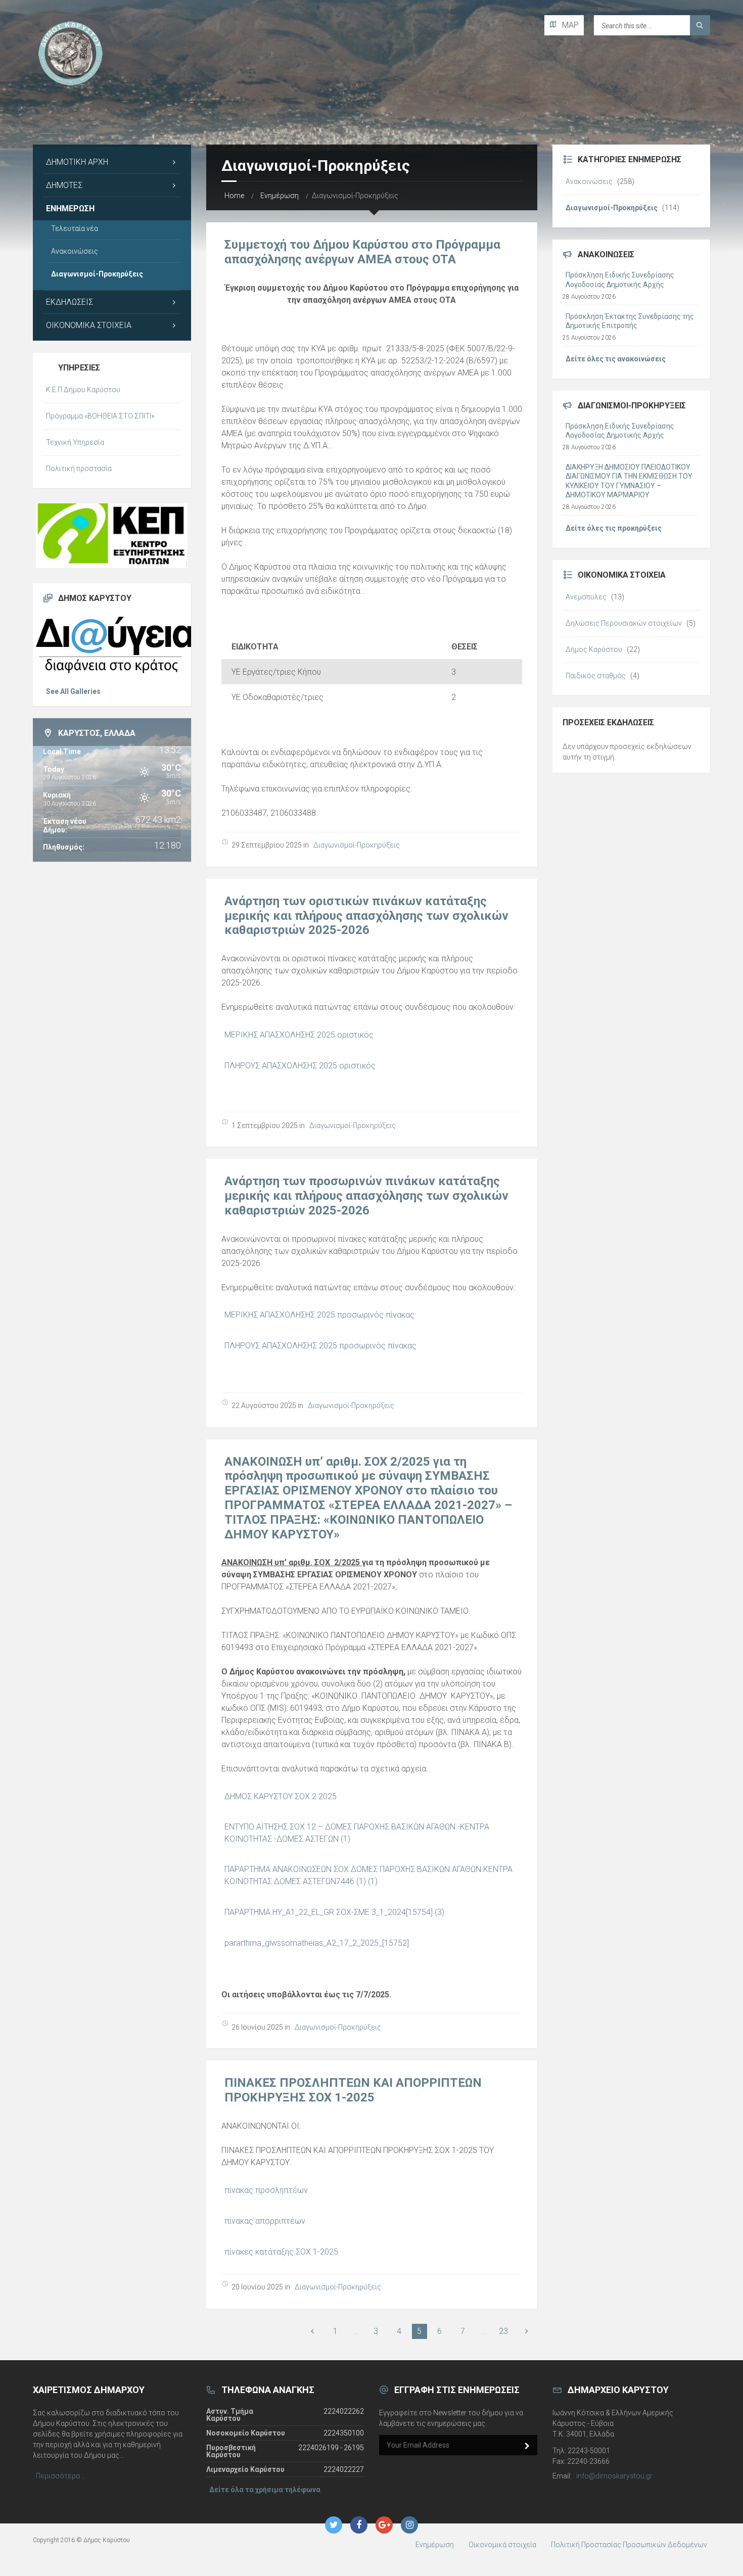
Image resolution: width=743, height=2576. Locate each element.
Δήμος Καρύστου (594, 649)
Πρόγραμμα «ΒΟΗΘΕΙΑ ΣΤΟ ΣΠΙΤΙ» (100, 416)
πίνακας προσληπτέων (266, 2190)
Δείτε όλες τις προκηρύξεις (614, 528)
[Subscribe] (527, 2446)
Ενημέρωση (280, 196)
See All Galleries (73, 691)
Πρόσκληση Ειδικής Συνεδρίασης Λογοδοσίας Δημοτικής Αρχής (620, 279)
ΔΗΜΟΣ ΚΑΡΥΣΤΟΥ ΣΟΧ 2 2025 (281, 1796)
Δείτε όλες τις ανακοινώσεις (616, 359)
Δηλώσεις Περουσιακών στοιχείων (624, 623)
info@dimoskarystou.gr (614, 2476)
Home (234, 196)
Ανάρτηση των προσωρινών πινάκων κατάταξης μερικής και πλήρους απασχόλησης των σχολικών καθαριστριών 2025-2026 (366, 1196)
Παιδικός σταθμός (596, 676)
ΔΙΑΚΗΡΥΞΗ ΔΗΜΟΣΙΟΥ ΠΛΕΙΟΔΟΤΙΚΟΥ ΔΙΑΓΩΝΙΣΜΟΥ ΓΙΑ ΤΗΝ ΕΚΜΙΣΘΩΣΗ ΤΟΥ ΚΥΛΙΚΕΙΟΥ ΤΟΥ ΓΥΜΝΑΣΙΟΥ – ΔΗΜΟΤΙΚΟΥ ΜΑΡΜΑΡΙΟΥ (629, 481)
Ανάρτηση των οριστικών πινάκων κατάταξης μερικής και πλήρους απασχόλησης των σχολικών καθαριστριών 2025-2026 (366, 916)
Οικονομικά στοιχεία (89, 325)
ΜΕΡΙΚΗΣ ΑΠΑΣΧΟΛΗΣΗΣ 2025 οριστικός (299, 1035)
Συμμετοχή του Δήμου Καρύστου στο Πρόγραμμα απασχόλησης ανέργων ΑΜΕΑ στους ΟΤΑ (362, 252)
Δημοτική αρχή (77, 162)
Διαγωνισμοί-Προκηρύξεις (357, 845)
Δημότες (64, 185)
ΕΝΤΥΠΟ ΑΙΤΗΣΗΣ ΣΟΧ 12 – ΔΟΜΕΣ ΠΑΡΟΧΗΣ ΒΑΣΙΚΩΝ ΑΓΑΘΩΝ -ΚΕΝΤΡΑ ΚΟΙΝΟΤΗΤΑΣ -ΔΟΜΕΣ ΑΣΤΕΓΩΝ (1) (357, 1833)
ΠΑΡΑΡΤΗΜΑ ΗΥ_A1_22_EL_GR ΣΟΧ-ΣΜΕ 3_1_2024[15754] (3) (334, 1912)
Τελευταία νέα (75, 228)
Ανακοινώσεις (75, 251)
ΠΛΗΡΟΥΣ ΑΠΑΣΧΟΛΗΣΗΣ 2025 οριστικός (300, 1066)
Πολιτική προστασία (79, 469)
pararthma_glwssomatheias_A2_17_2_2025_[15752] (317, 1943)
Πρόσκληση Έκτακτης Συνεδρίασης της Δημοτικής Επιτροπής (630, 321)
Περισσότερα (58, 2476)
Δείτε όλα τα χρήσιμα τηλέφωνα (265, 2490)
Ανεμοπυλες (586, 597)
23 (503, 2331)
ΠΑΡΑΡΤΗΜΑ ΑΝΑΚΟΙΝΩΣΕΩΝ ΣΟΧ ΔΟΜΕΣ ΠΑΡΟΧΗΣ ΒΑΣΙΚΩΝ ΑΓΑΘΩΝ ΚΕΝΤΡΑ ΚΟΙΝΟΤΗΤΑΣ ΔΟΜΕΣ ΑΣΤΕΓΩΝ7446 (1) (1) (368, 1875)
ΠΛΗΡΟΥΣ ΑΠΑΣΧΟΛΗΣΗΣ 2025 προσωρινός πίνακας (320, 1346)
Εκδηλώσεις (69, 302)
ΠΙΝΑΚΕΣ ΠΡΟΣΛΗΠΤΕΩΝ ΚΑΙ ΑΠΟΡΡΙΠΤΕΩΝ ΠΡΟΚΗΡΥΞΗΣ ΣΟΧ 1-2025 (353, 2090)
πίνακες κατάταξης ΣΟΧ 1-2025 (281, 2252)
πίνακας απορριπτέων (265, 2221)
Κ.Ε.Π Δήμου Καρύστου (83, 390)
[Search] (700, 25)
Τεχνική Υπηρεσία (75, 442)
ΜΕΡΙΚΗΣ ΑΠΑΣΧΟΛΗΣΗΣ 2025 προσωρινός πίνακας (319, 1315)
